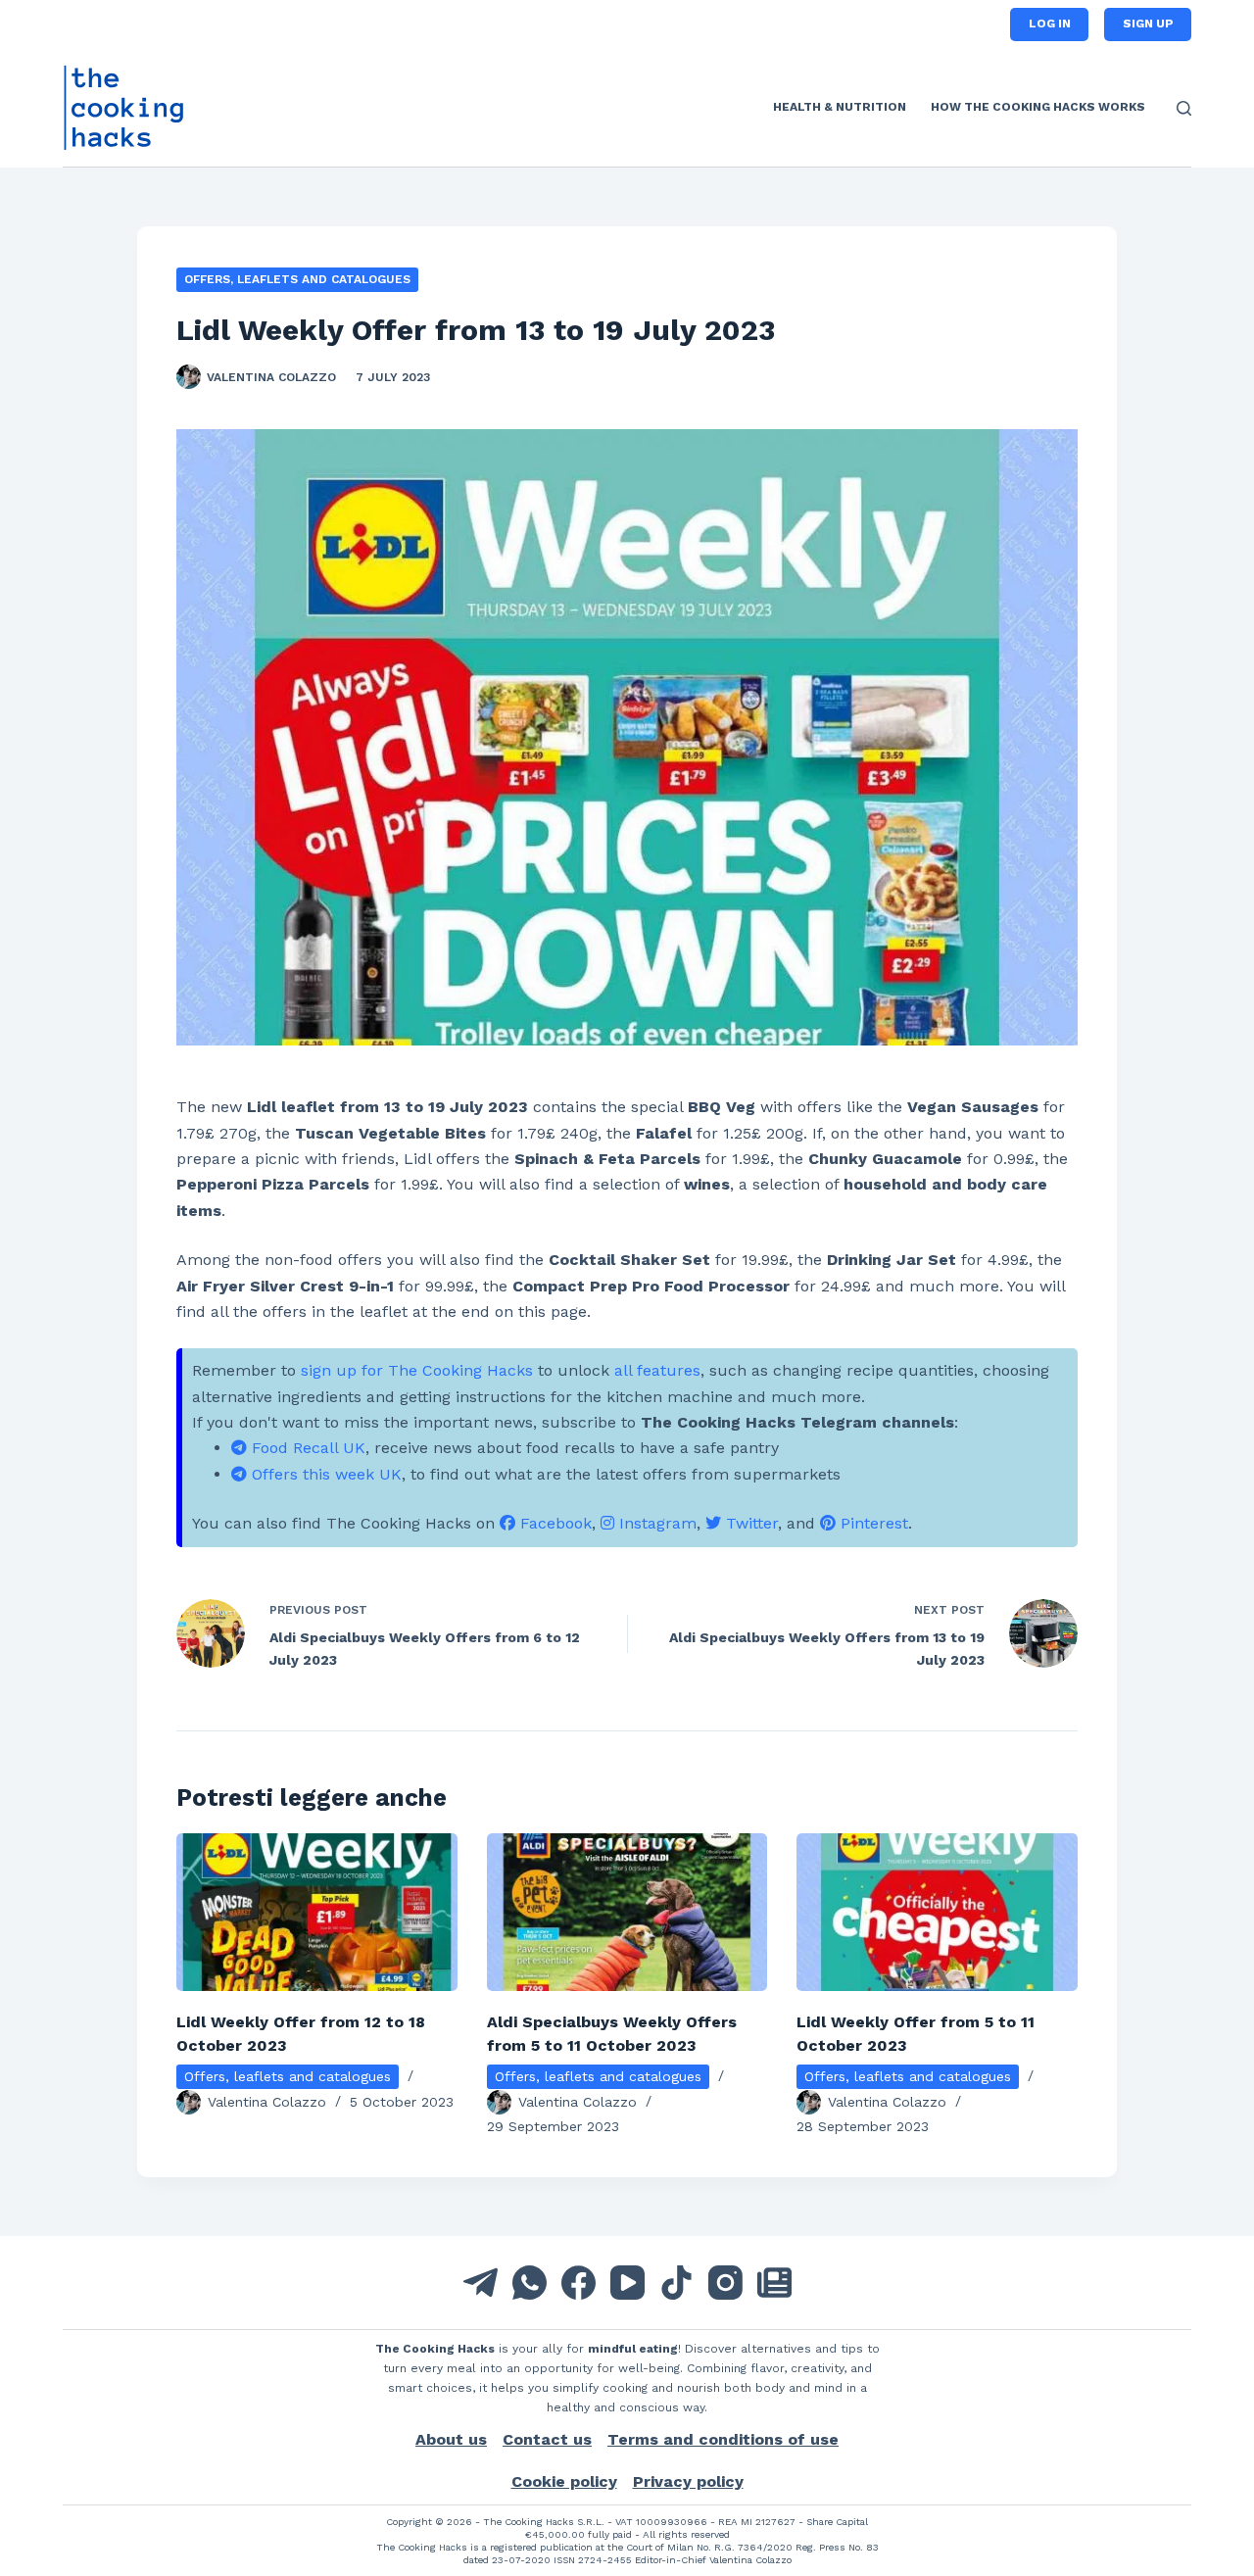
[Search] (1184, 108)
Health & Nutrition (840, 107)
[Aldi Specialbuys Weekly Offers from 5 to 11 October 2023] (627, 1912)
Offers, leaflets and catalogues (297, 279)
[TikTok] (676, 2283)
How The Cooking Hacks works (1038, 107)
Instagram (655, 1523)
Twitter (749, 1523)
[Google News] (774, 2283)
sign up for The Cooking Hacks (417, 1370)
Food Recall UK (306, 1448)
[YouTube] (627, 2283)
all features (657, 1370)
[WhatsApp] (530, 2283)
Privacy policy (688, 2481)
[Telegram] (481, 2283)
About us (451, 2439)
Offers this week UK (324, 1474)
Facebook (554, 1523)
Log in (1050, 24)
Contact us (547, 2439)
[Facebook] (579, 2283)
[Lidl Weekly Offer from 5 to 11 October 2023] (937, 1912)
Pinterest (872, 1523)
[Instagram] (725, 2283)
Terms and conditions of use (723, 2439)
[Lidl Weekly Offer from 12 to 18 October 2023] (317, 1912)
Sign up (1148, 24)
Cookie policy (564, 2481)
